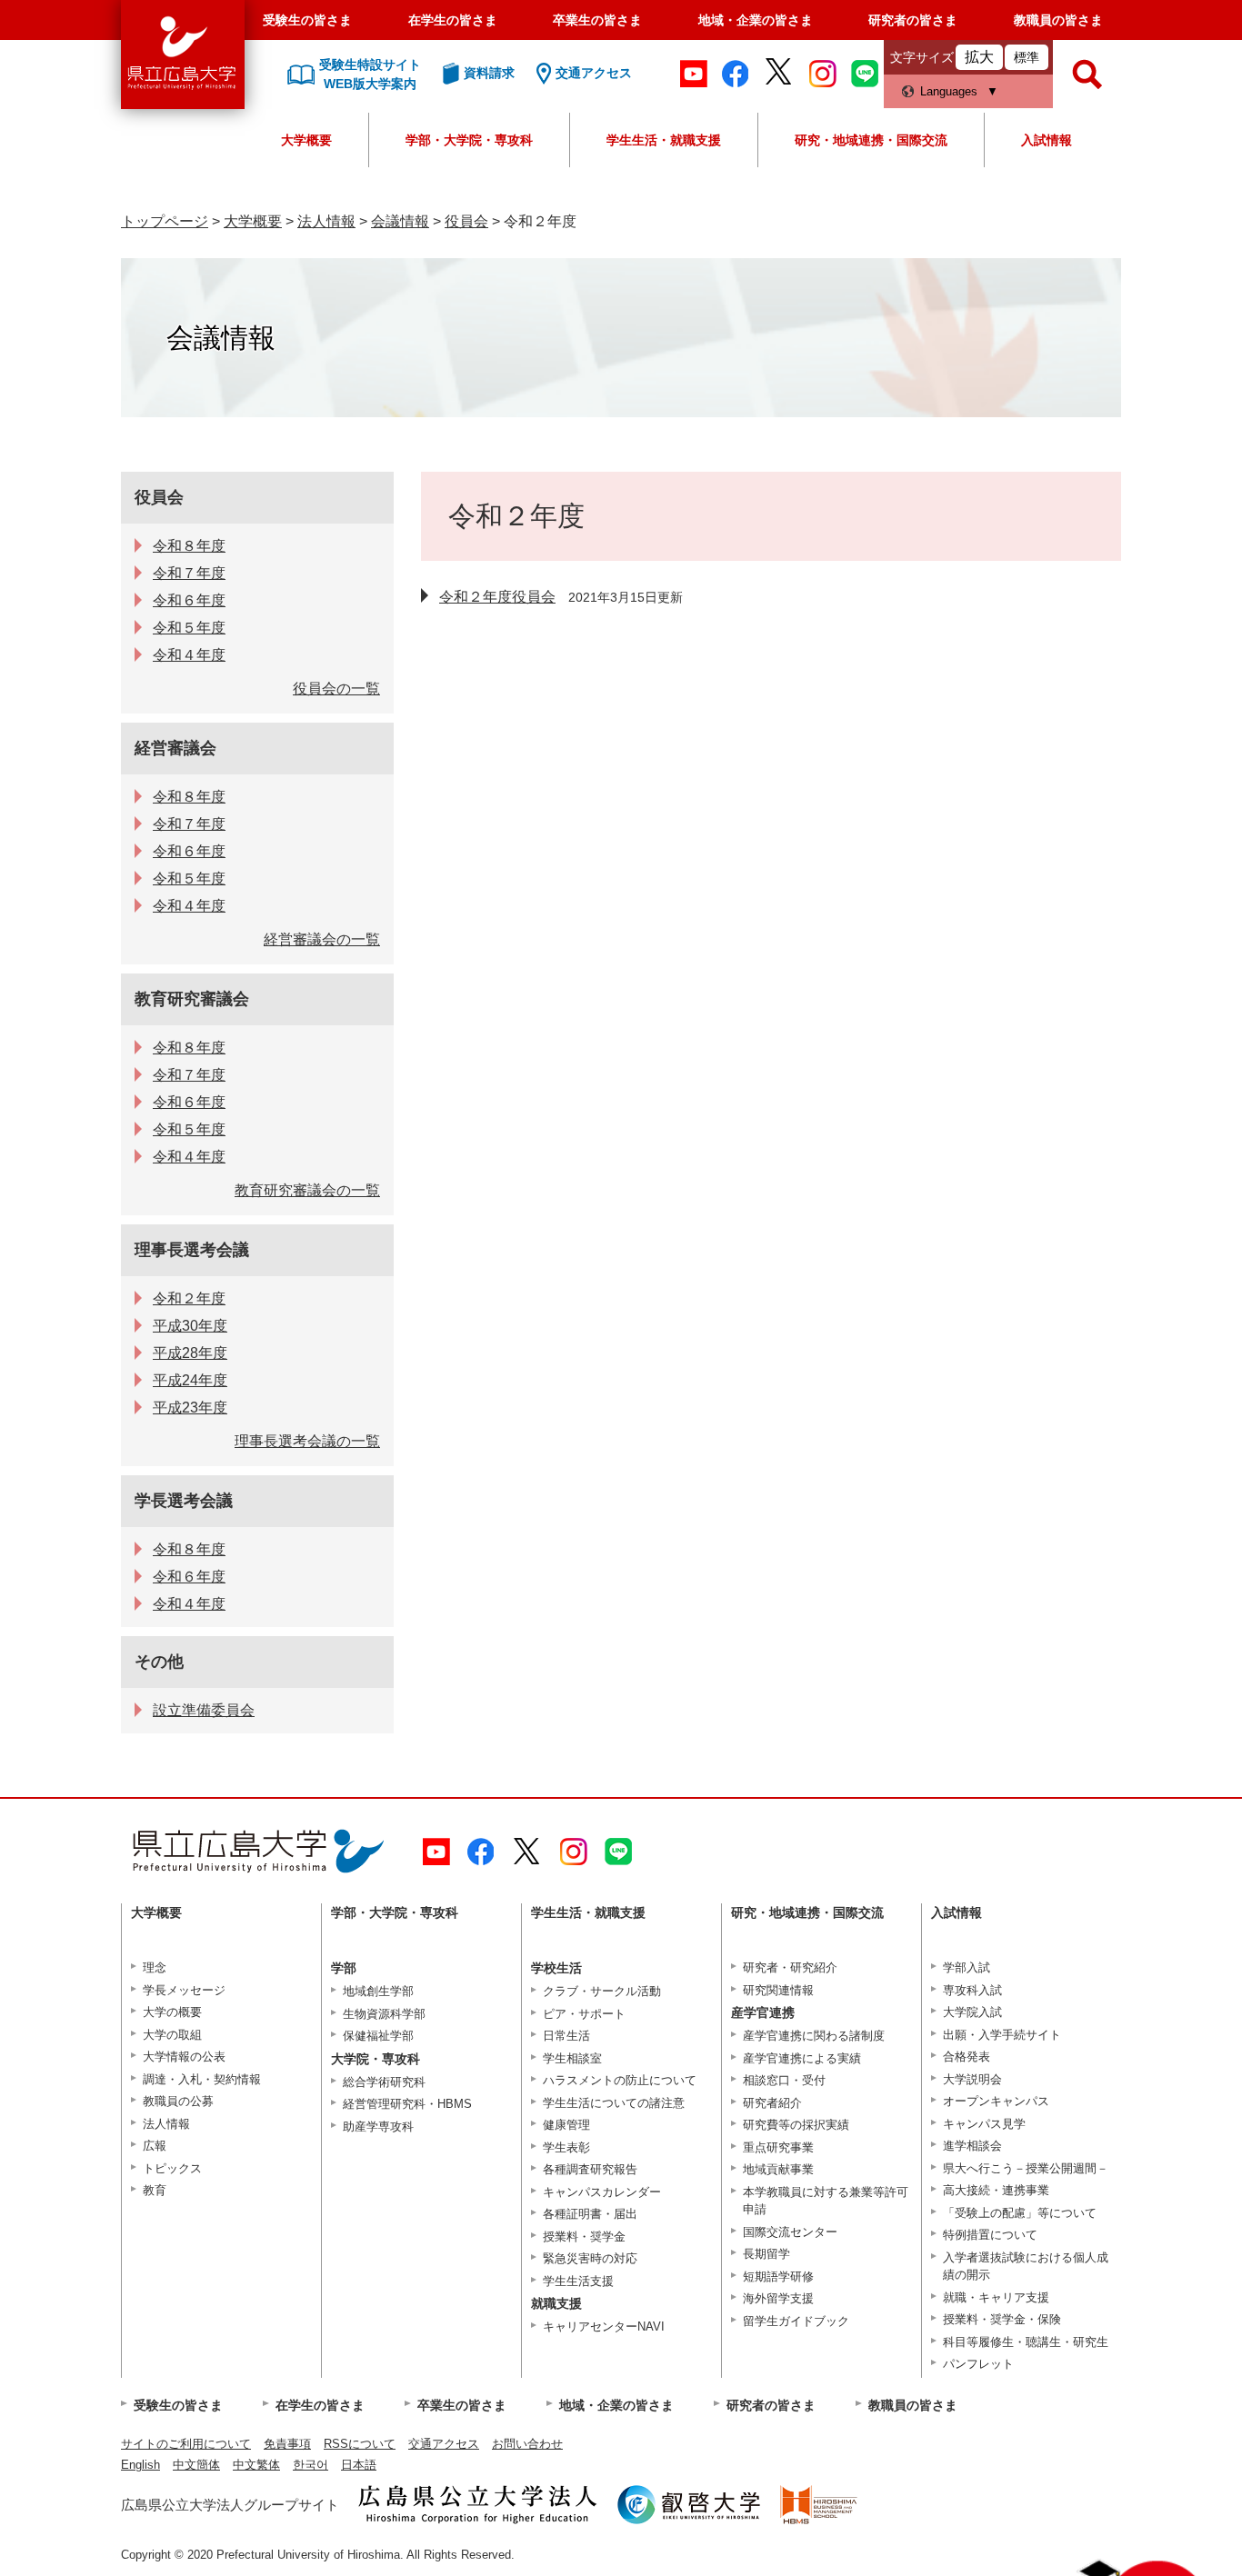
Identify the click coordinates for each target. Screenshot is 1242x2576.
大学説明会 (972, 2079)
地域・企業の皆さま (756, 20)
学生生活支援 (578, 2281)
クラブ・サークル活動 (602, 1991)
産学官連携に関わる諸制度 (814, 2036)
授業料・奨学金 (584, 2237)
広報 (155, 2146)
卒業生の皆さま (597, 20)
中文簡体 (196, 2465)
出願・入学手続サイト (1002, 2035)
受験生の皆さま (307, 20)
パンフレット (978, 2364)
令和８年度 (189, 546)
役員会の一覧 (336, 689)
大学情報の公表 (184, 2057)
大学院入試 (972, 2012)
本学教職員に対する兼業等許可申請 (826, 2201)
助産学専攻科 (378, 2127)
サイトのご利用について (186, 2444)
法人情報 (326, 221)
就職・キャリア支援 (996, 2297)
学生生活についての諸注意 (614, 2103)
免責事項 (287, 2444)
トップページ (165, 221)
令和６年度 (189, 600)
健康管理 (566, 2125)
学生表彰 (566, 2147)
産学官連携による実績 (802, 2058)
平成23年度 (190, 1408)
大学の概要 (172, 2012)
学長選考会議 (184, 1501)
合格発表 (967, 2057)
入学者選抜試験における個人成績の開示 (1026, 2266)
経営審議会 (175, 748)
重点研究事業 (778, 2147)
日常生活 (566, 2036)
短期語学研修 (778, 2276)
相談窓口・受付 (784, 2080)
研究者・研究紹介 (790, 1967)
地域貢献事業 (778, 2169)
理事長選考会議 (192, 1250)
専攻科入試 (972, 1990)
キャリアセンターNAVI (604, 2326)
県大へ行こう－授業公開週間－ (1026, 2168)
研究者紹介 (772, 2103)
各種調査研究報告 (590, 2169)
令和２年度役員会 (497, 597)
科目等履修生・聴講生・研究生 (1026, 2342)
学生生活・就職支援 (664, 140)
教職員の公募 (178, 2101)
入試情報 (1047, 140)
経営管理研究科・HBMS (407, 2104)
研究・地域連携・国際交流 (871, 140)
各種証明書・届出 (590, 2214)
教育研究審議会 (192, 999)
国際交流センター (790, 2232)
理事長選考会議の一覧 (307, 1441)
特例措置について (990, 2235)
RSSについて (360, 2444)
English (140, 2465)
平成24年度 (190, 1380)
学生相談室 (572, 2058)
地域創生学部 (378, 1991)
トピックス (172, 2168)
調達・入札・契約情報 (202, 2079)
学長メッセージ (184, 1990)
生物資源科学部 (384, 2014)
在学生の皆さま (453, 20)
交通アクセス (444, 2444)
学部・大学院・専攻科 (469, 140)
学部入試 (967, 1967)
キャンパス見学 (984, 2124)
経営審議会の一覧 (322, 939)
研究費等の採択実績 (796, 2125)
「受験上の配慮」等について (1020, 2213)
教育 (155, 2190)
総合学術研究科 (384, 2082)
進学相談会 (972, 2146)
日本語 (359, 2465)
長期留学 (766, 2254)
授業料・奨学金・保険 (1002, 2319)
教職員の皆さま (1058, 20)
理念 (155, 1967)
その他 (159, 1662)
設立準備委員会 (204, 1710)
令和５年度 (189, 628)
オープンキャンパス (996, 2101)
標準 (1027, 57)
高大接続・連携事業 (996, 2190)
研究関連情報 (778, 1990)
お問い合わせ (527, 2444)
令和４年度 (189, 655)
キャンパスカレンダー (602, 2192)
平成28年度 (190, 1353)
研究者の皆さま (913, 20)
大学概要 (306, 140)
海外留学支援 (778, 2298)
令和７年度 (189, 573)
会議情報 (400, 221)
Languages (949, 91)
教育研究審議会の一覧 (307, 1190)
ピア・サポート (584, 2014)
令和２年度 (189, 1298)
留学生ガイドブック (796, 2321)
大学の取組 (172, 2035)
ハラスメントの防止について (620, 2080)
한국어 (310, 2465)
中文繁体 (256, 2465)
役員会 (466, 221)
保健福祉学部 (378, 2036)
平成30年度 (190, 1326)
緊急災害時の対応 (590, 2258)
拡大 (979, 57)
